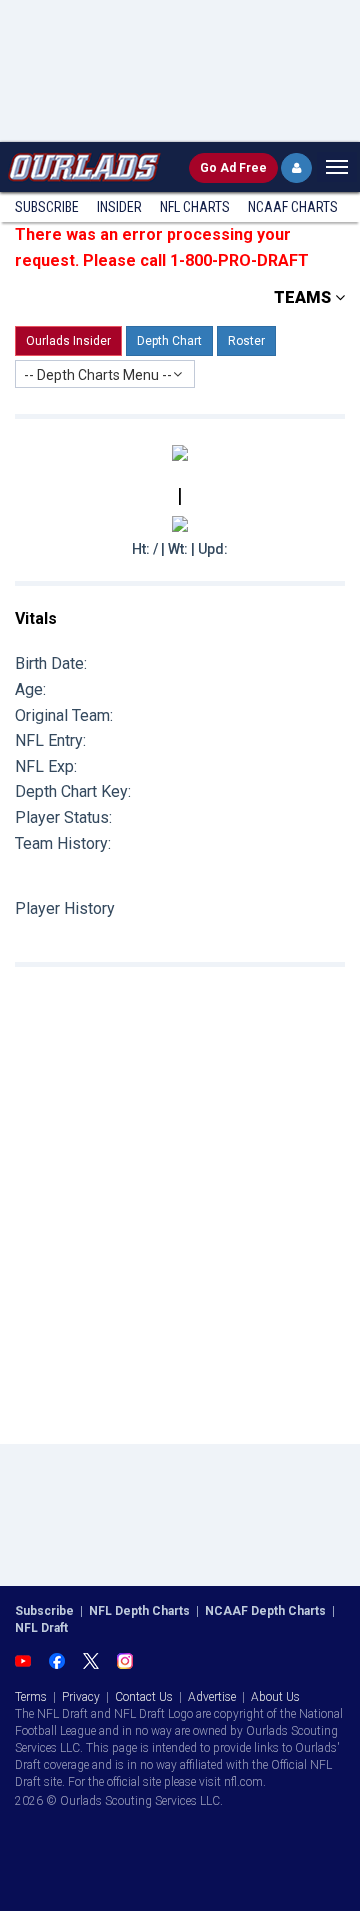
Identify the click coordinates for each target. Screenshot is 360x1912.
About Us (275, 1697)
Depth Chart (169, 341)
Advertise (212, 1697)
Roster (246, 341)
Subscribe (47, 207)
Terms (31, 1697)
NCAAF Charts (293, 207)
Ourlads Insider (68, 341)
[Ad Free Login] (296, 168)
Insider (119, 207)
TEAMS (304, 297)
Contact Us (144, 1697)
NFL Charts (195, 207)
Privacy (81, 1697)
